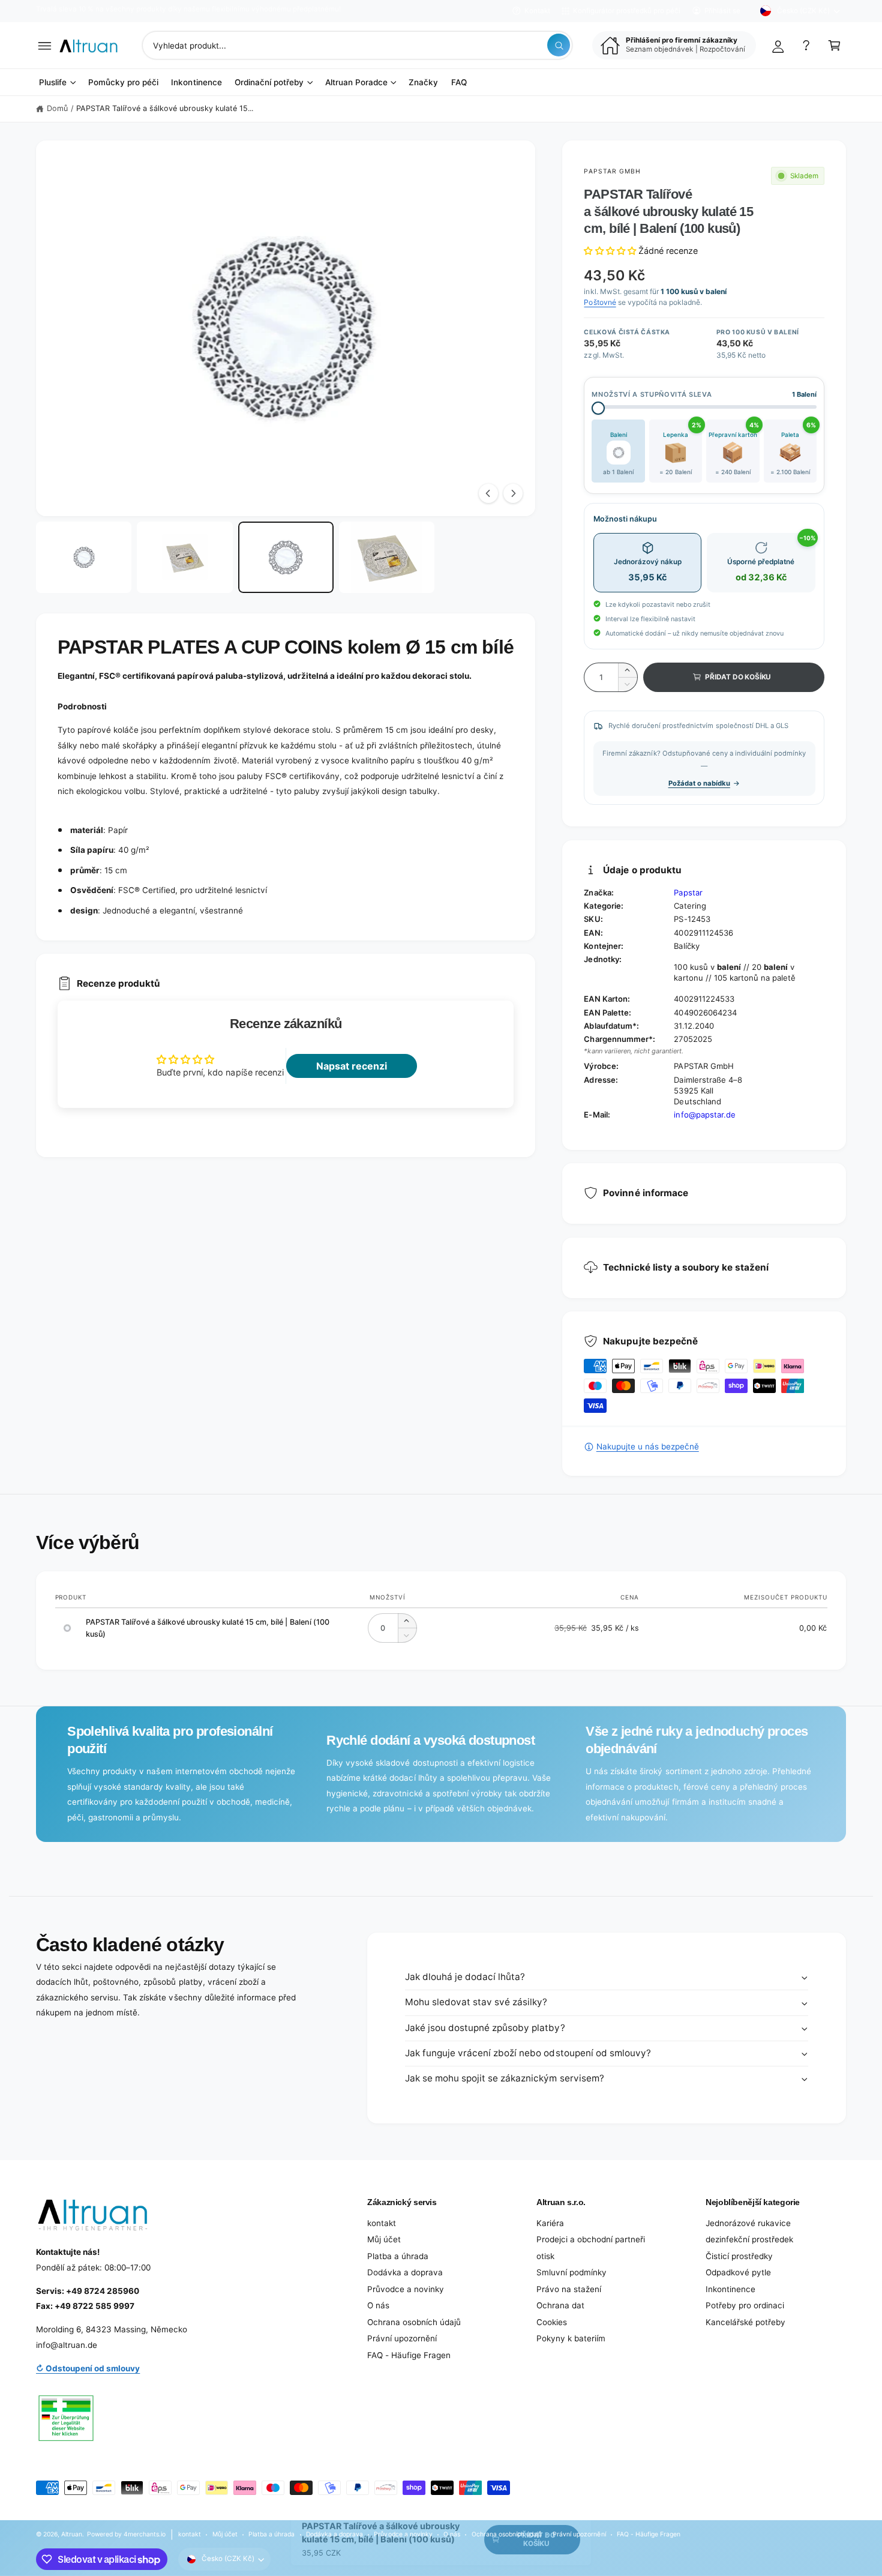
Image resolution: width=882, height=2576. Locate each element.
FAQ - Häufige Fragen (409, 2355)
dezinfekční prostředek (749, 2239)
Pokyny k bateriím (571, 2338)
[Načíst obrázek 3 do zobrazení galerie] (286, 558)
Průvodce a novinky (406, 2289)
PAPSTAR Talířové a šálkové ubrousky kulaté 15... (165, 108)
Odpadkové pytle (738, 2272)
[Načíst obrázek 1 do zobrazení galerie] (84, 558)
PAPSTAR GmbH (612, 171)
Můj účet (384, 2239)
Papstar (688, 892)
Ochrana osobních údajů (414, 2322)
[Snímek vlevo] (488, 493)
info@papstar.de (704, 1115)
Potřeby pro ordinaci (745, 2305)
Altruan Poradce (356, 82)
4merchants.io (145, 2534)
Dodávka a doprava (405, 2272)
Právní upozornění (402, 2338)
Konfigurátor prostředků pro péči (627, 11)
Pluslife (53, 82)
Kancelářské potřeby (745, 2322)
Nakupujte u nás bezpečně (647, 1446)
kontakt (382, 2223)
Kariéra (550, 2223)
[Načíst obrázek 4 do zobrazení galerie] (387, 558)
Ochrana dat (560, 2305)
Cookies (552, 2322)
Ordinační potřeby (269, 82)
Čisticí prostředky (739, 2256)
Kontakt (537, 11)
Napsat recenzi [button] (352, 1066)
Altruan (72, 2534)
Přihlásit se (722, 11)
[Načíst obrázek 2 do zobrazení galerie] (184, 558)
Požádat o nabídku (699, 783)
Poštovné (600, 302)
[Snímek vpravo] (513, 493)
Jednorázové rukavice (748, 2223)
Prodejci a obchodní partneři (591, 2239)
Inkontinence (730, 2289)
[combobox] (357, 45)
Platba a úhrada (398, 2256)
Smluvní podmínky (571, 2272)
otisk (545, 2256)
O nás (378, 2305)
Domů (57, 108)
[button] (45, 45)
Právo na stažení (569, 2289)
